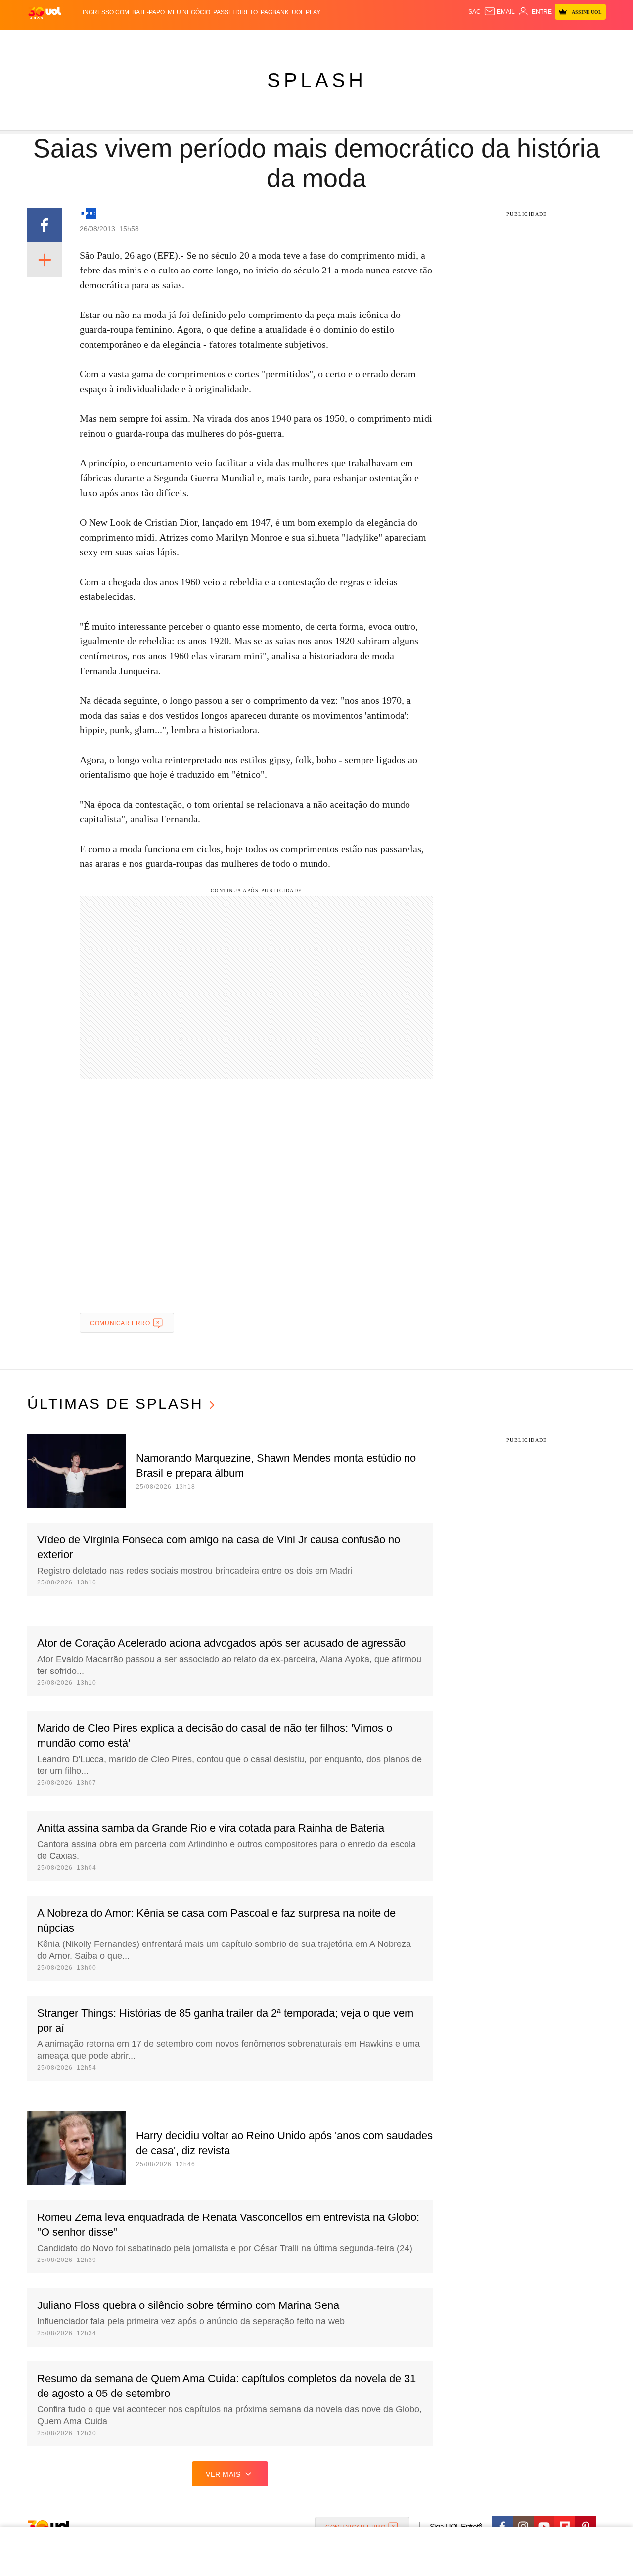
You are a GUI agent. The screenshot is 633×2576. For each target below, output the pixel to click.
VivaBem (391, 40)
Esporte (296, 40)
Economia (237, 40)
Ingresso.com (106, 12)
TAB (512, 40)
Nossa (493, 40)
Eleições (106, 40)
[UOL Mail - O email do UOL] (499, 12)
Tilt (415, 40)
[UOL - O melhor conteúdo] (45, 13)
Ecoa (431, 40)
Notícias (141, 40)
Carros (204, 40)
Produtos (46, 40)
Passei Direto (235, 12)
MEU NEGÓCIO (189, 12)
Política (173, 40)
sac (475, 12)
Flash (77, 40)
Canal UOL (461, 40)
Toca (550, 40)
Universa (358, 40)
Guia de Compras (593, 40)
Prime (530, 40)
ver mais (223, 2474)
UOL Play (306, 12)
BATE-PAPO (148, 12)
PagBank (275, 12)
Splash (327, 40)
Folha (268, 40)
